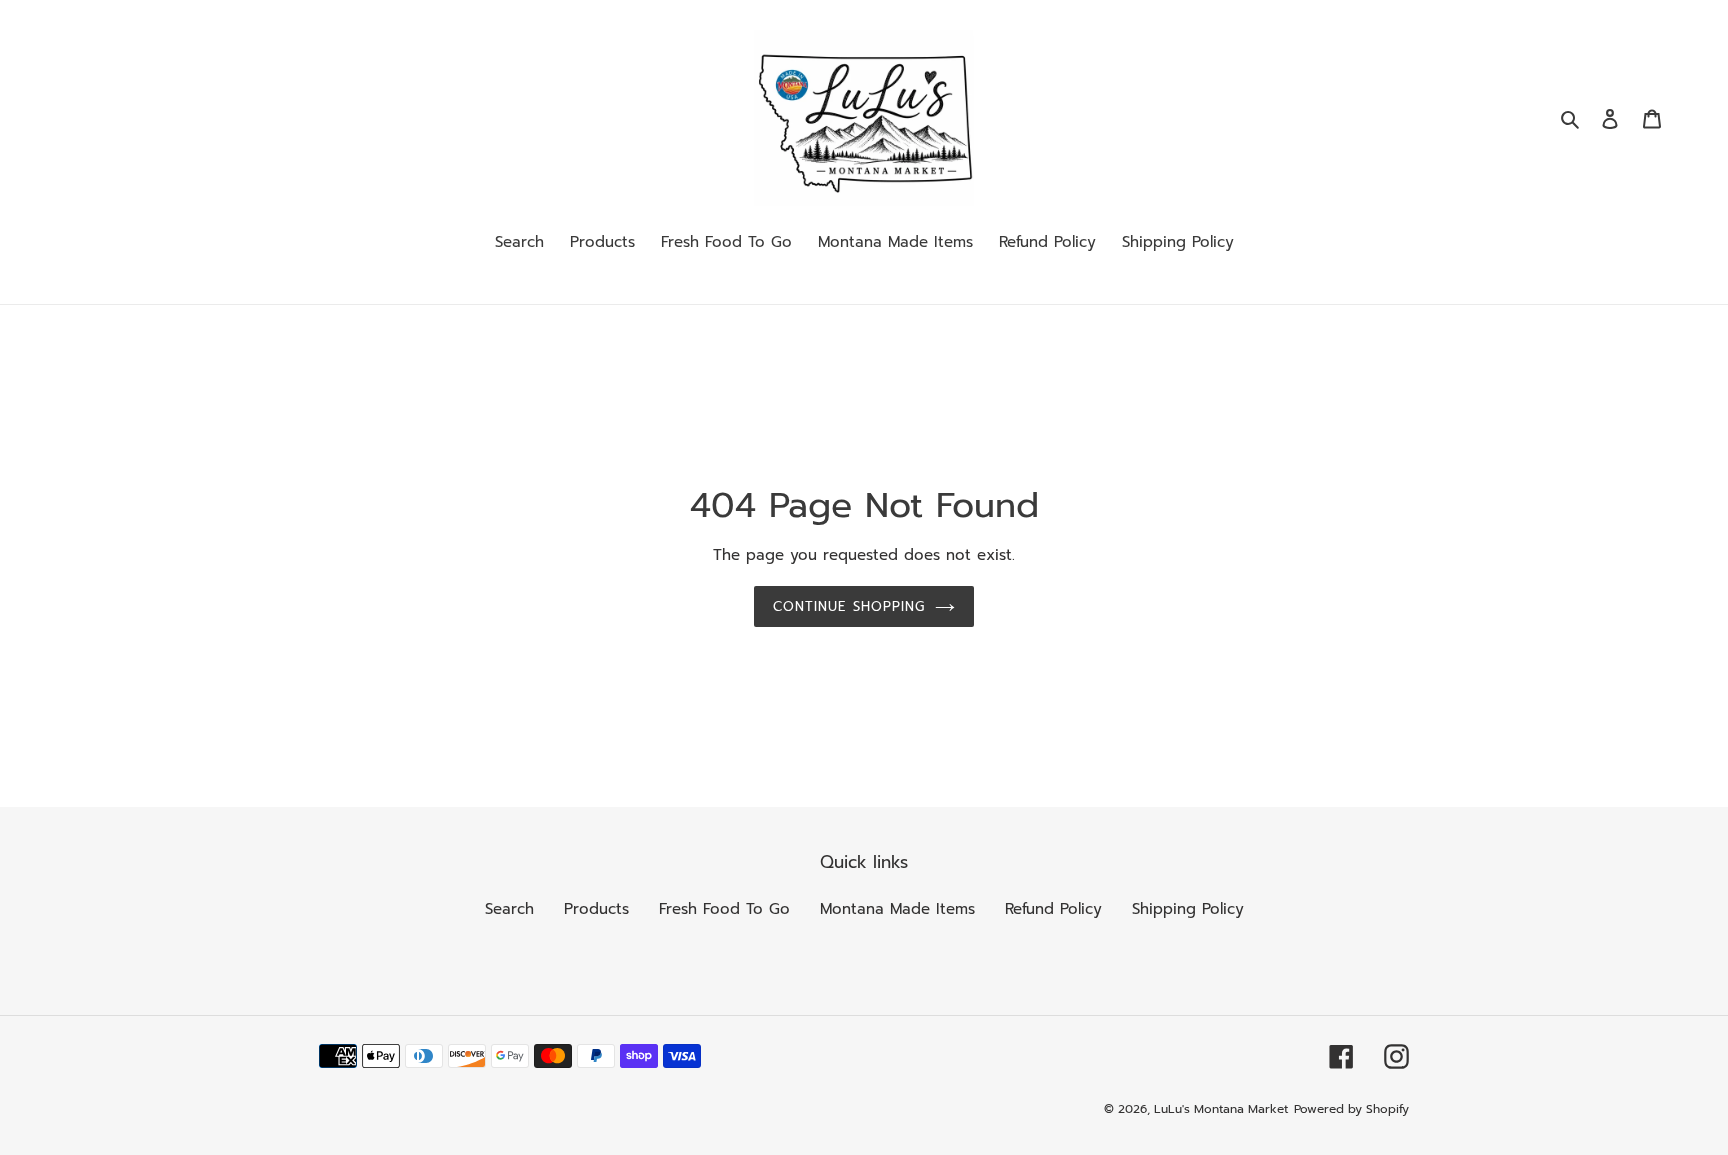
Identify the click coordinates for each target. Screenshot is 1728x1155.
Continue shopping (849, 606)
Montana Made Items (897, 909)
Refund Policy (1053, 909)
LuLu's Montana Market (1221, 1109)
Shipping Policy (1188, 909)
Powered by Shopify (1351, 1109)
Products (596, 909)
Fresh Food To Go (724, 909)
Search (509, 909)
